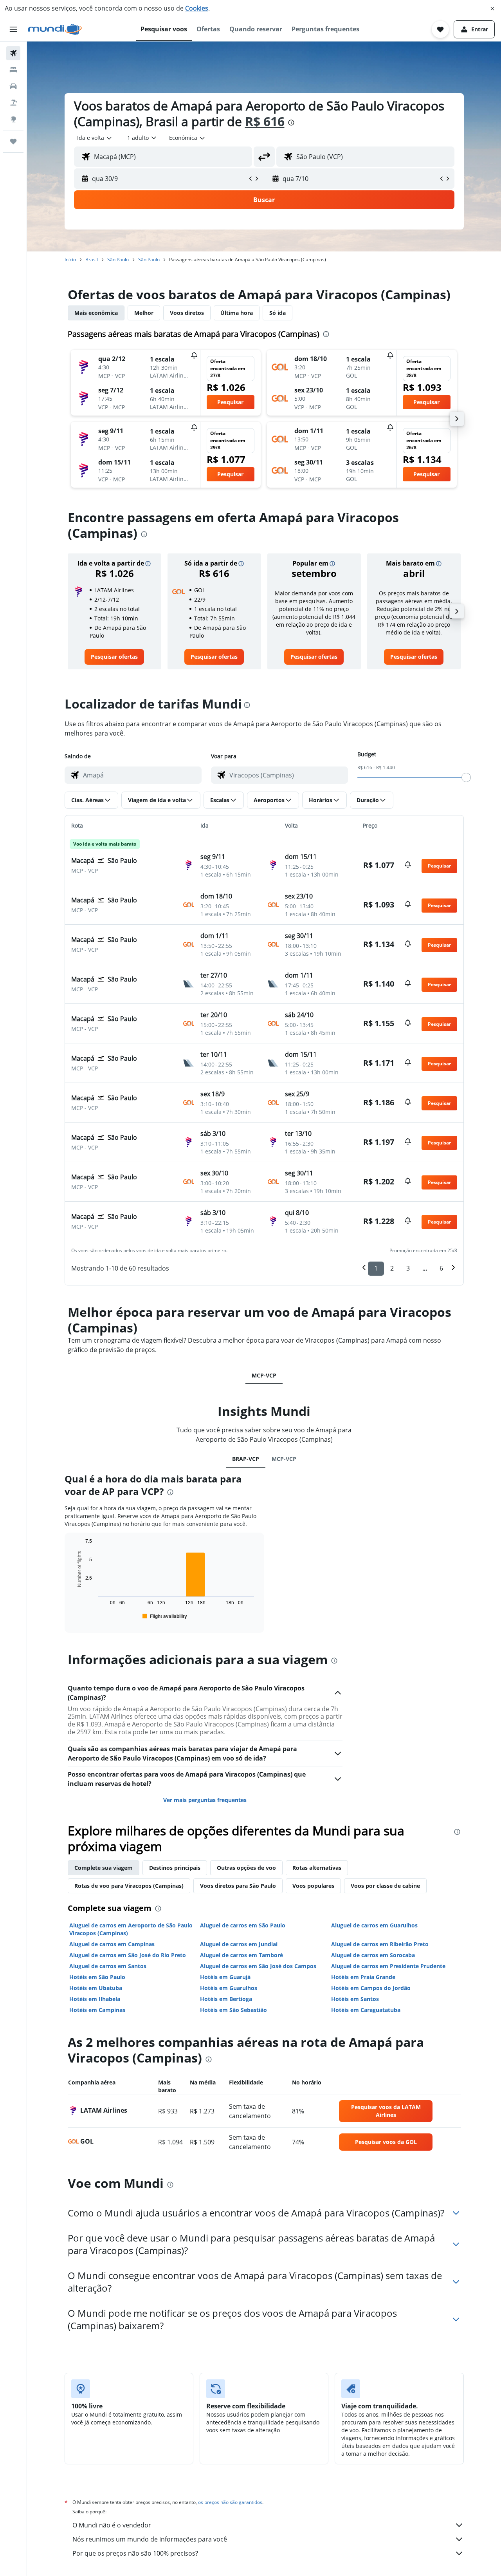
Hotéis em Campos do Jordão (371, 1988)
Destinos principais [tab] (175, 1868)
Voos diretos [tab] (187, 313)
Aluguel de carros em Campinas (112, 1944)
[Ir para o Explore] (13, 119)
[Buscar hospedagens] (13, 70)
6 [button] (441, 1268)
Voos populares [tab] (313, 1886)
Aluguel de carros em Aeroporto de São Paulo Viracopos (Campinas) (131, 1929)
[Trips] (13, 141)
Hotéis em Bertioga (226, 1999)
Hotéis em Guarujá (225, 1977)
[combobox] (95, 138)
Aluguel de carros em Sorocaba (373, 1955)
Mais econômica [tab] (96, 313)
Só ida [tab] (278, 313)
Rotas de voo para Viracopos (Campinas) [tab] (129, 1886)
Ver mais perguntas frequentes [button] (205, 1800)
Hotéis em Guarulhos (229, 1988)
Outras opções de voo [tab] (246, 1868)
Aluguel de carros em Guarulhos (374, 1925)
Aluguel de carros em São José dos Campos (258, 1966)
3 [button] (408, 1268)
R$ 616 (265, 121)
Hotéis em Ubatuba (96, 1988)
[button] (492, 9)
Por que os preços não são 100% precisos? (135, 2553)
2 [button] (392, 1268)
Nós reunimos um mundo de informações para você (150, 2539)
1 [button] (376, 1268)
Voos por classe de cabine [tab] (385, 1886)
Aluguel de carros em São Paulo (243, 1925)
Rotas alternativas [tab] (317, 1868)
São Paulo (118, 259)
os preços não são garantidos (230, 2502)
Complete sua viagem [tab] (104, 1868)
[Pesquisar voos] (13, 53)
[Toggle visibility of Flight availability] (165, 1616)
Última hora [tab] (237, 313)
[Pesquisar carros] (13, 86)
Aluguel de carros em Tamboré (241, 1955)
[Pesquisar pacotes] (13, 103)
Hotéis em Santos (355, 1999)
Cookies (197, 8)
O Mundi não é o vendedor (112, 2525)
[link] (114, 657)
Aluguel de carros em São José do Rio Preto (128, 1955)
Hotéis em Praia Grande (363, 1977)
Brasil (92, 259)
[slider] (466, 777)
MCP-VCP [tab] (264, 1375)
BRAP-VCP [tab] (246, 1459)
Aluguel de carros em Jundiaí (239, 1944)
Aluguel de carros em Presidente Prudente (388, 1966)
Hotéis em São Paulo (97, 1977)
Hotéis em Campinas (97, 2010)
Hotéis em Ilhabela (95, 1999)
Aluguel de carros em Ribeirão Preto (380, 1944)
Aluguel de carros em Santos (108, 1966)
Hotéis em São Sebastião (233, 2010)
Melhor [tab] (144, 313)
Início (70, 259)
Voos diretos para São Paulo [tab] (238, 1886)
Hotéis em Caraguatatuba (366, 2010)
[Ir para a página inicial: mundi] (55, 29)
